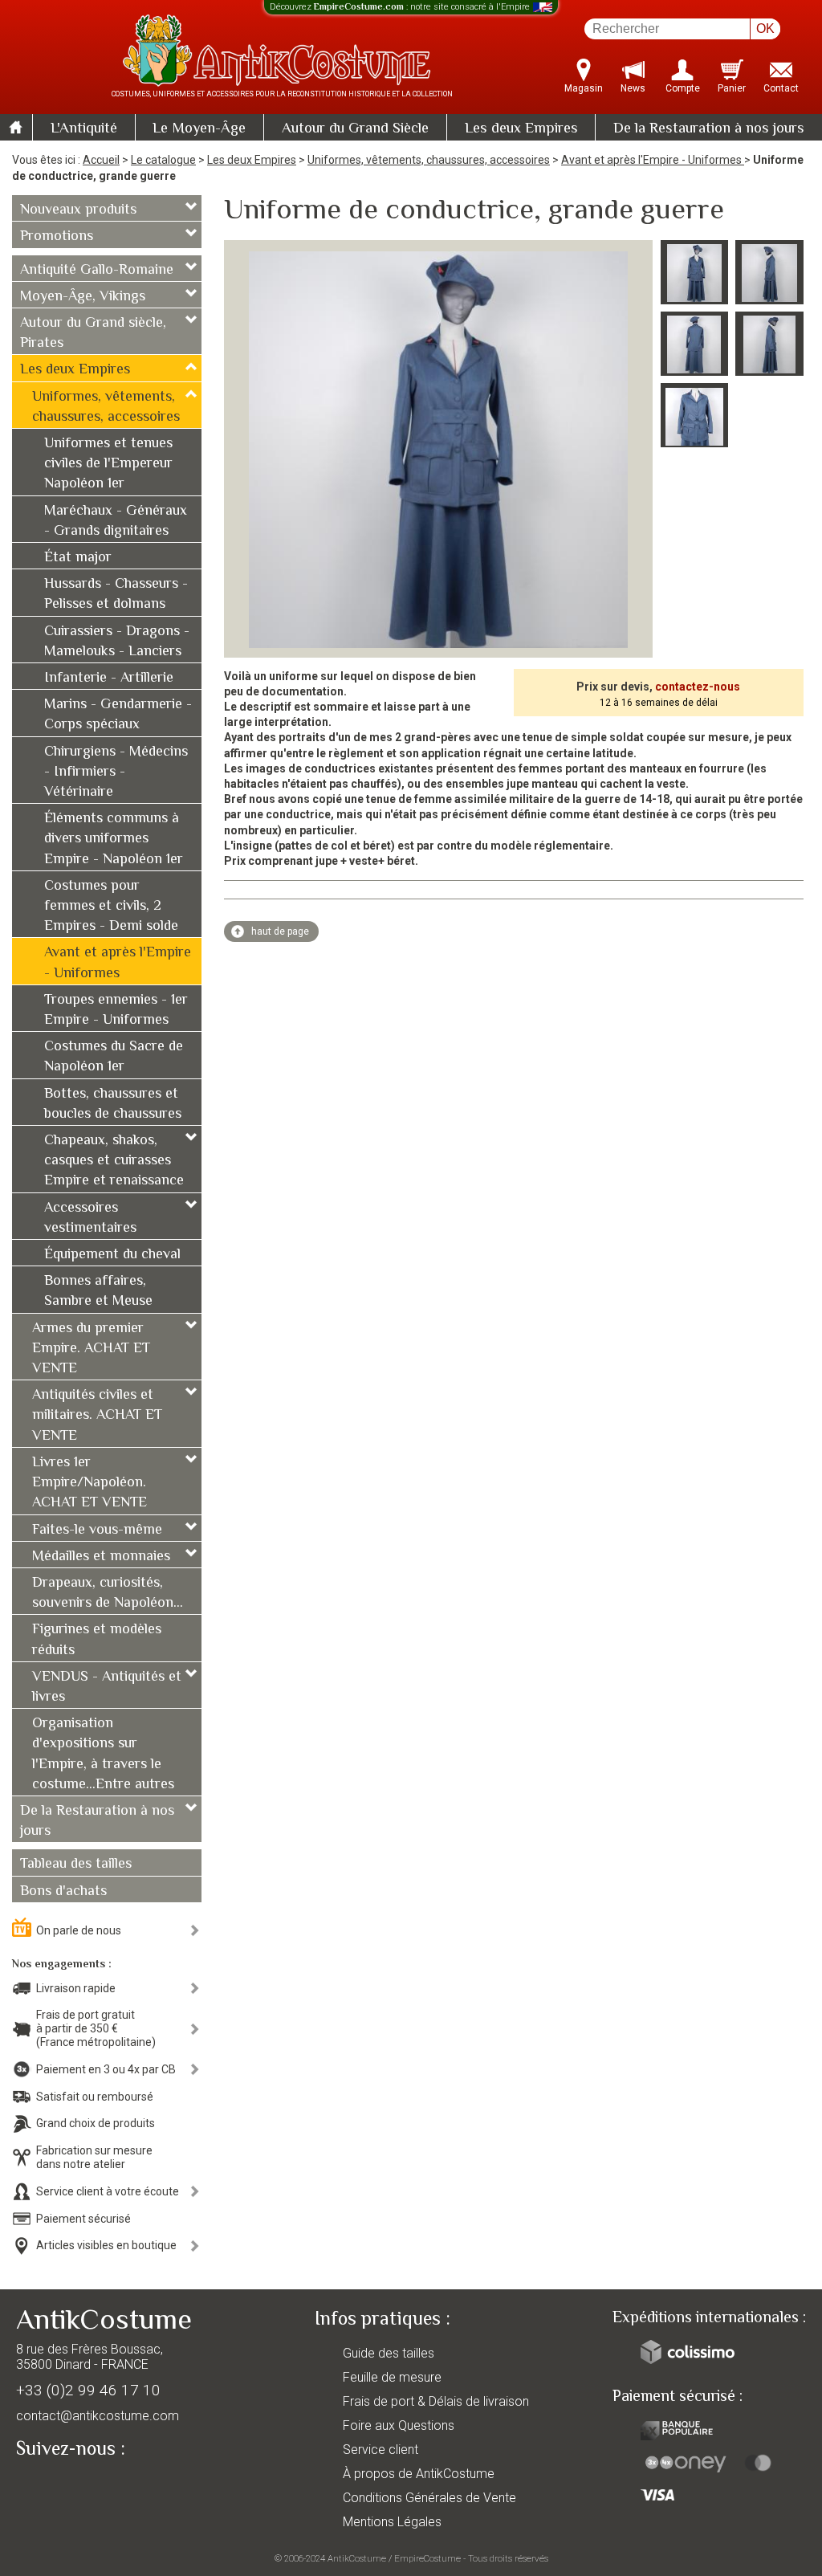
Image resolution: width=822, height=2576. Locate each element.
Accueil (101, 160)
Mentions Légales (392, 2522)
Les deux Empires (521, 129)
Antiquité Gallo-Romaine (97, 271)
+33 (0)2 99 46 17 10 (88, 2390)
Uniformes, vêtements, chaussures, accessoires (429, 160)
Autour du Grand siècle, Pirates (93, 334)
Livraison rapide (76, 1988)
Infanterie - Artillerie (109, 679)
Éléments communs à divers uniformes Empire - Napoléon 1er (114, 839)
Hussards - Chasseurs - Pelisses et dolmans (116, 595)
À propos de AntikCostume (419, 2474)
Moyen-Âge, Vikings (83, 297)
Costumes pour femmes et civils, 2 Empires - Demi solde (111, 907)
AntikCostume (357, 2558)
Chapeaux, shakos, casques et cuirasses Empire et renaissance (114, 1161)
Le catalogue (163, 160)
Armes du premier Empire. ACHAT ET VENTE (91, 1349)
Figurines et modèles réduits (97, 1640)
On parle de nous (79, 1930)
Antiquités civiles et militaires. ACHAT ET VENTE (97, 1416)
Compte (683, 88)
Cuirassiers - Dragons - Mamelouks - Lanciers (117, 642)
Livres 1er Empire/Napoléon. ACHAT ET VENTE (90, 1483)
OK (765, 29)
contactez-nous (698, 687)
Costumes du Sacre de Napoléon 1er (114, 1057)
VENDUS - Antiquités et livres (107, 1687)
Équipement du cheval (112, 1255)
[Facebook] (56, 2486)
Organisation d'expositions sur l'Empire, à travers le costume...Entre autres (103, 1755)
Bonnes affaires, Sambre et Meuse (98, 1292)
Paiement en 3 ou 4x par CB (106, 2069)
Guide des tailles (389, 2353)
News (633, 88)
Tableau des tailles (76, 1865)
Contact (781, 88)
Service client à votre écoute (108, 2191)
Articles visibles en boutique (106, 2245)
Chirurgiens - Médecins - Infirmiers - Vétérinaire (116, 772)
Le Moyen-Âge (199, 129)
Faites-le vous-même (97, 1531)
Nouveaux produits (78, 210)
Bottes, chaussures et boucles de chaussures (113, 1105)
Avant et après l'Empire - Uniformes (653, 160)
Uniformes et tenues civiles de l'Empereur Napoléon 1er (108, 464)
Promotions (57, 237)
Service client (380, 2450)
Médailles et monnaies (101, 1557)
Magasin (584, 88)
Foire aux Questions (399, 2425)
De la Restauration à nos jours (709, 129)
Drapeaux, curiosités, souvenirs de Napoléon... (108, 1594)
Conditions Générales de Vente (429, 2498)
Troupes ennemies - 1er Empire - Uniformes (116, 1011)
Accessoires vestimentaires (90, 1219)
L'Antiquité (84, 129)
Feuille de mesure (392, 2377)
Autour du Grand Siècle (355, 129)
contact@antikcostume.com (98, 2416)
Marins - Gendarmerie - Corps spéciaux (118, 715)
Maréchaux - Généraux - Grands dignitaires (116, 522)
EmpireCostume (427, 2558)
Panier (732, 88)
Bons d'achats (63, 1892)
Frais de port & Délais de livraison (436, 2401)
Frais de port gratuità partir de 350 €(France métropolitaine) (96, 2028)
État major (78, 558)
